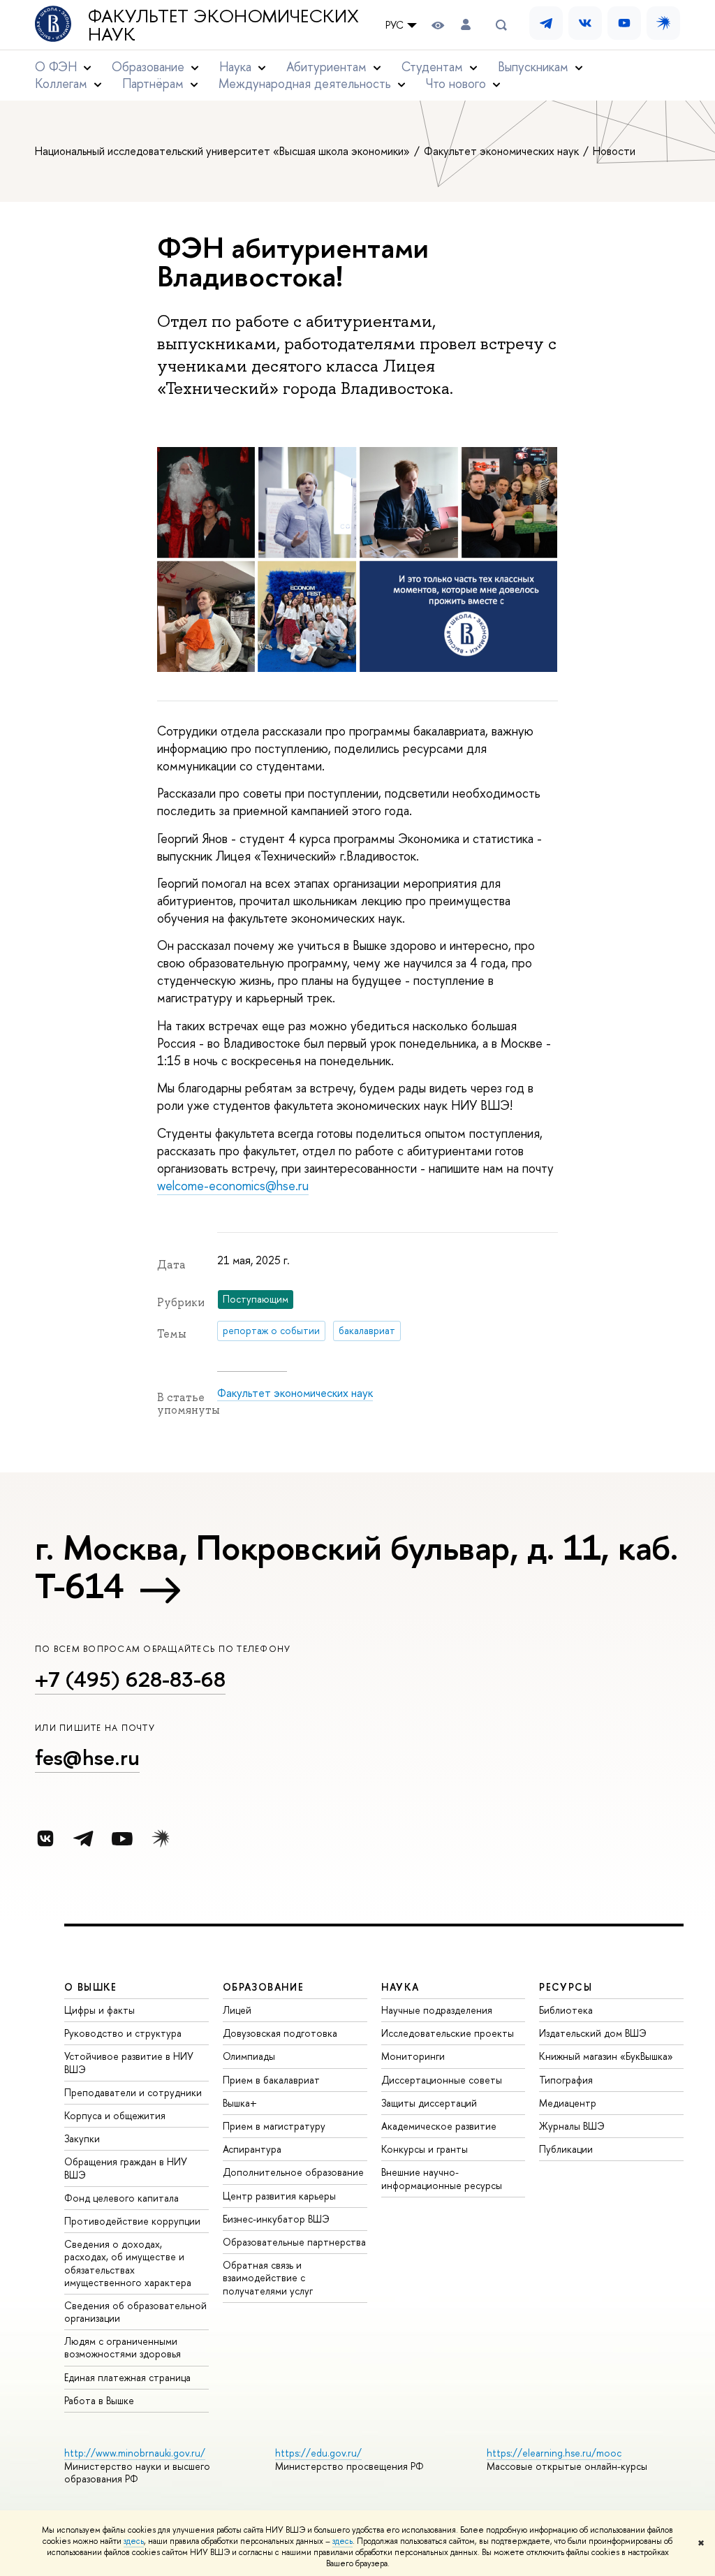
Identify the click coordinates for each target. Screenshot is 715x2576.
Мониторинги (413, 2056)
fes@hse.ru (87, 1757)
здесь (134, 2541)
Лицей (237, 2010)
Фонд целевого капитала (121, 2198)
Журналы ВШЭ (572, 2126)
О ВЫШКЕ (91, 1987)
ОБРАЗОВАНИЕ (263, 1987)
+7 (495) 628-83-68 (130, 1679)
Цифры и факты (99, 2010)
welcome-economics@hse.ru (233, 1186)
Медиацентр (568, 2103)
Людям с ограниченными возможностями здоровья (123, 2347)
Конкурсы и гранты (425, 2149)
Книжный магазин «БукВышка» (606, 2056)
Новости (614, 151)
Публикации (566, 2149)
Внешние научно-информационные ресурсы (442, 2178)
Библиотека (566, 2010)
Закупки (82, 2138)
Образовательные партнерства (294, 2242)
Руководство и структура (123, 2033)
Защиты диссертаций (429, 2103)
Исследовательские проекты (448, 2033)
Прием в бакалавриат (271, 2080)
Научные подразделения (437, 2010)
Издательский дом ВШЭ (593, 2033)
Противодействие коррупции (132, 2221)
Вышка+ (240, 2103)
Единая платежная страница (127, 2377)
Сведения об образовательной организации (135, 2312)
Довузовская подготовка (280, 2033)
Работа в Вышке (99, 2400)
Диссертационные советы (442, 2080)
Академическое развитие (439, 2126)
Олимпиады (249, 2056)
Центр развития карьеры (279, 2196)
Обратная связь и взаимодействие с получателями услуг (268, 2277)
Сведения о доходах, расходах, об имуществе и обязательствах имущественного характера (128, 2263)
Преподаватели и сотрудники (133, 2092)
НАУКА (400, 1987)
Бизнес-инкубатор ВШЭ (276, 2219)
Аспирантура (252, 2149)
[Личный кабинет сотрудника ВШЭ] (466, 25)
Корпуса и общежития (115, 2115)
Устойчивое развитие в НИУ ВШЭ (129, 2062)
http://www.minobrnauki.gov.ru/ (135, 2453)
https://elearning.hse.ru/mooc (554, 2453)
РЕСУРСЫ (566, 1987)
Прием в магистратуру (274, 2126)
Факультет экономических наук (223, 25)
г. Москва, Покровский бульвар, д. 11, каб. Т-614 (356, 1566)
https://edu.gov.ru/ (318, 2453)
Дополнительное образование (293, 2172)
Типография (566, 2080)
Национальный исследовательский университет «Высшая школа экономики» (224, 151)
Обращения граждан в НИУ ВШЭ (126, 2168)
